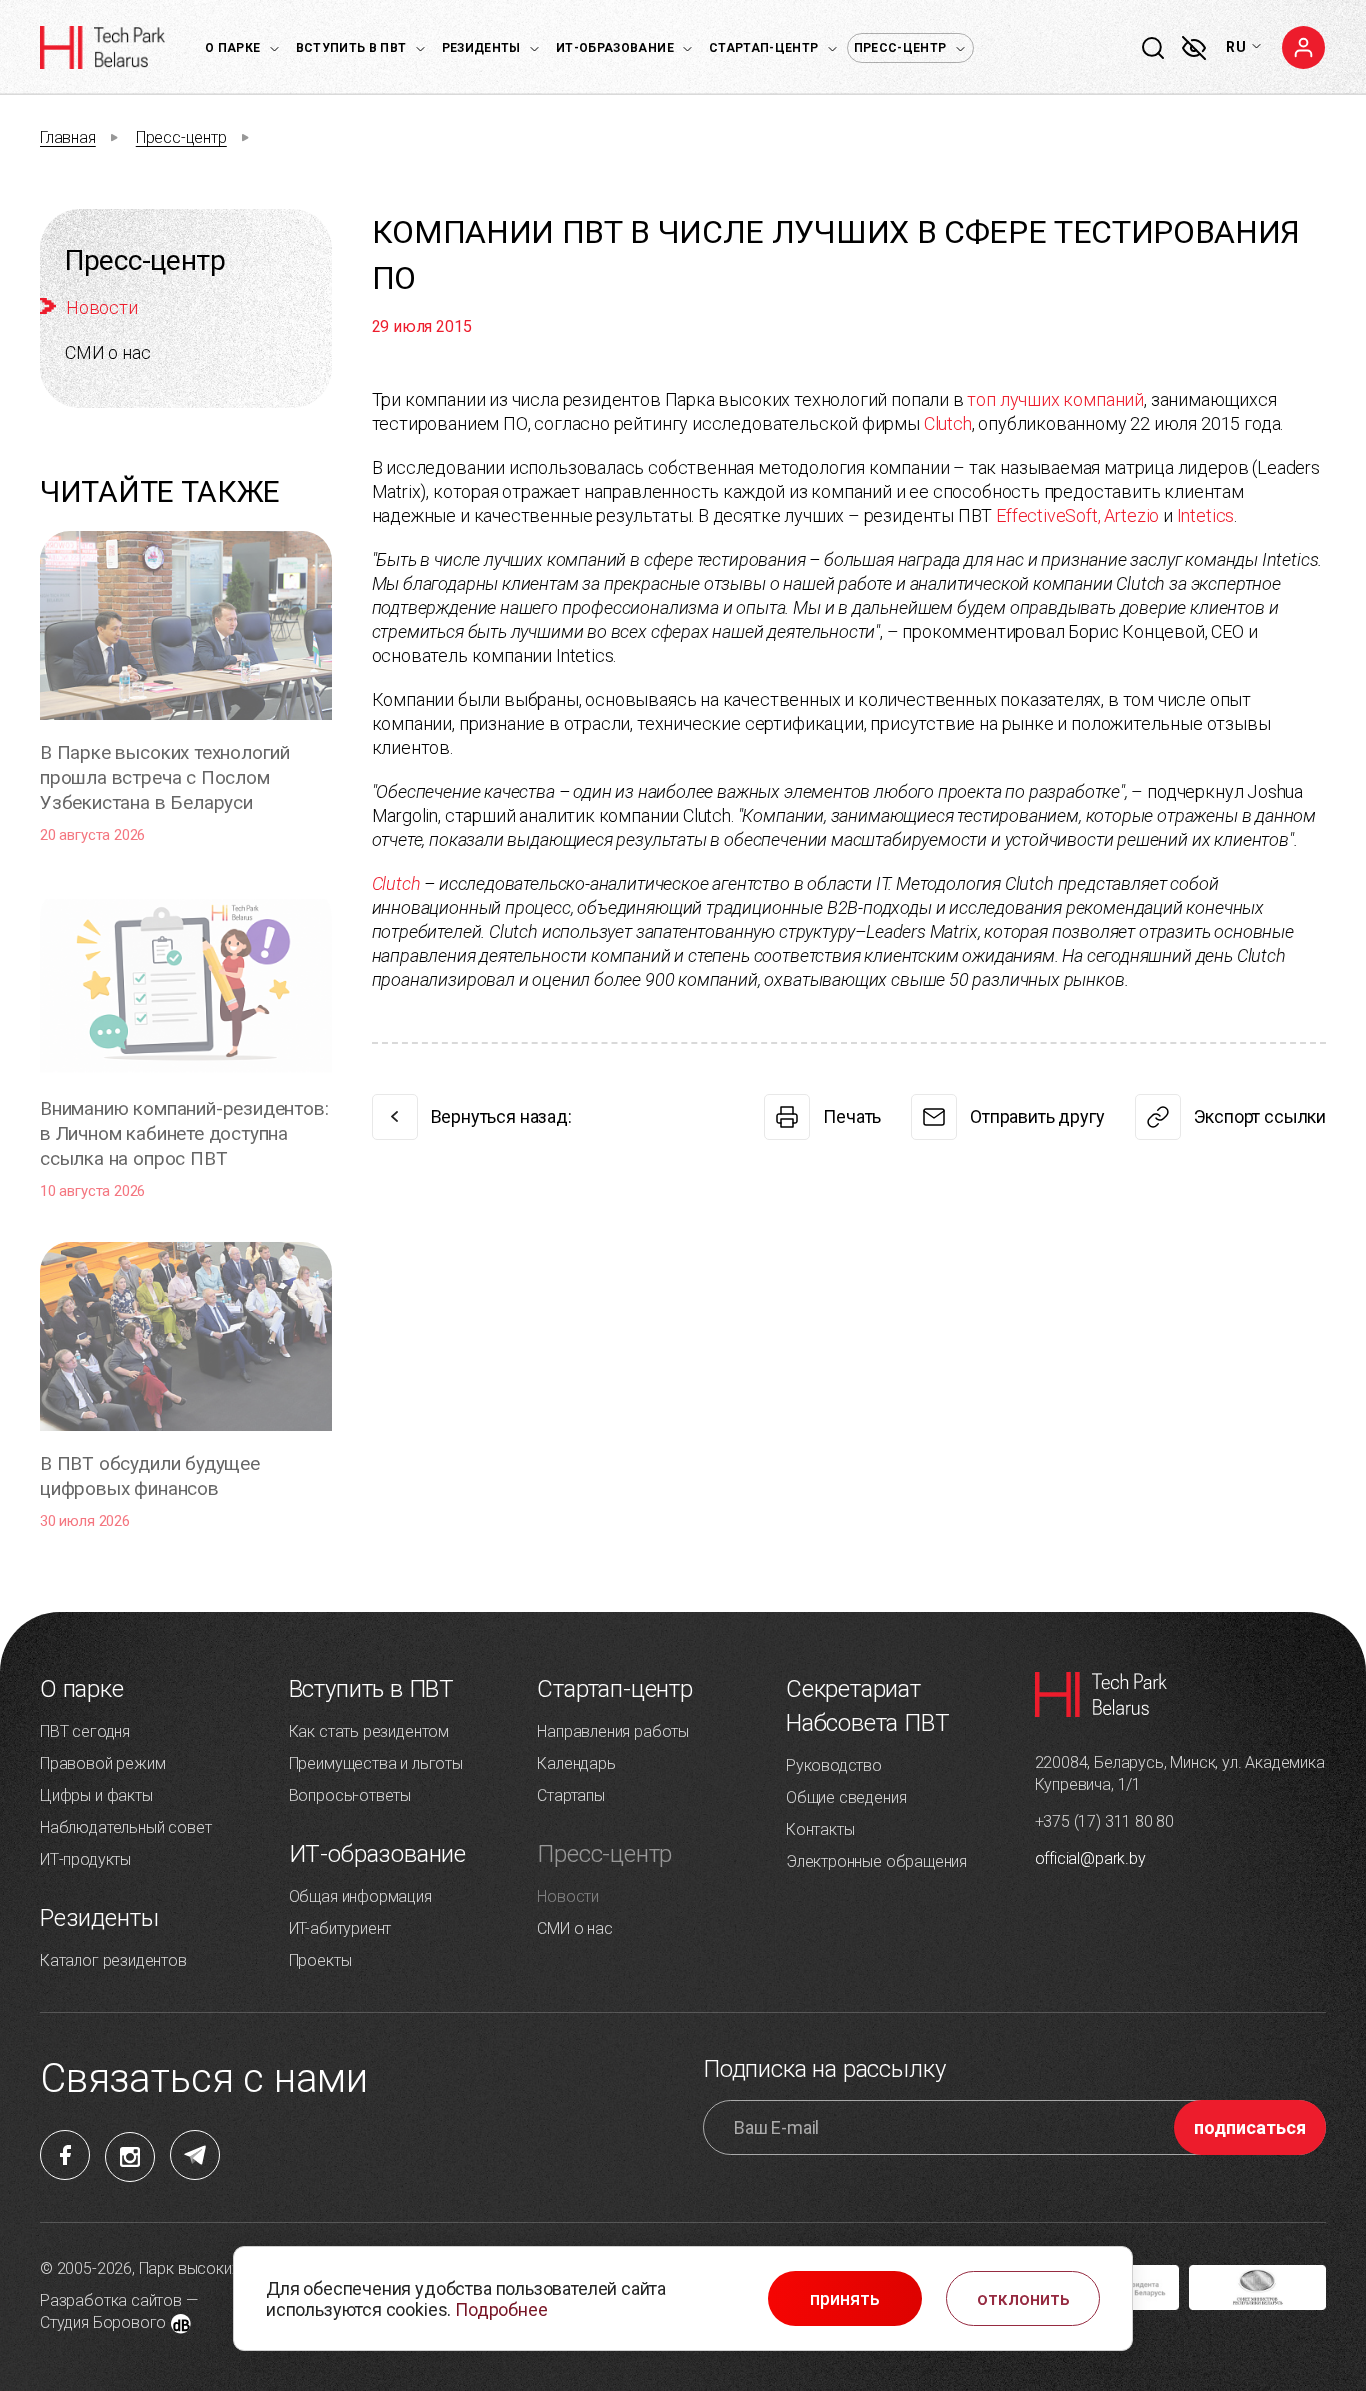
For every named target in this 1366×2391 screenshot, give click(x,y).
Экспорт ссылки (1260, 1116)
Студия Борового (103, 2322)
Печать (852, 1116)
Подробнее (501, 2309)
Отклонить (1023, 2299)
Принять (845, 2299)
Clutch (948, 423)
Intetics (1206, 515)
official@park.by (1090, 1858)
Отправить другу (1037, 1116)
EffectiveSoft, (1048, 515)
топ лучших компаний (1055, 399)
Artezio (1131, 515)
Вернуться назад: (501, 1116)
